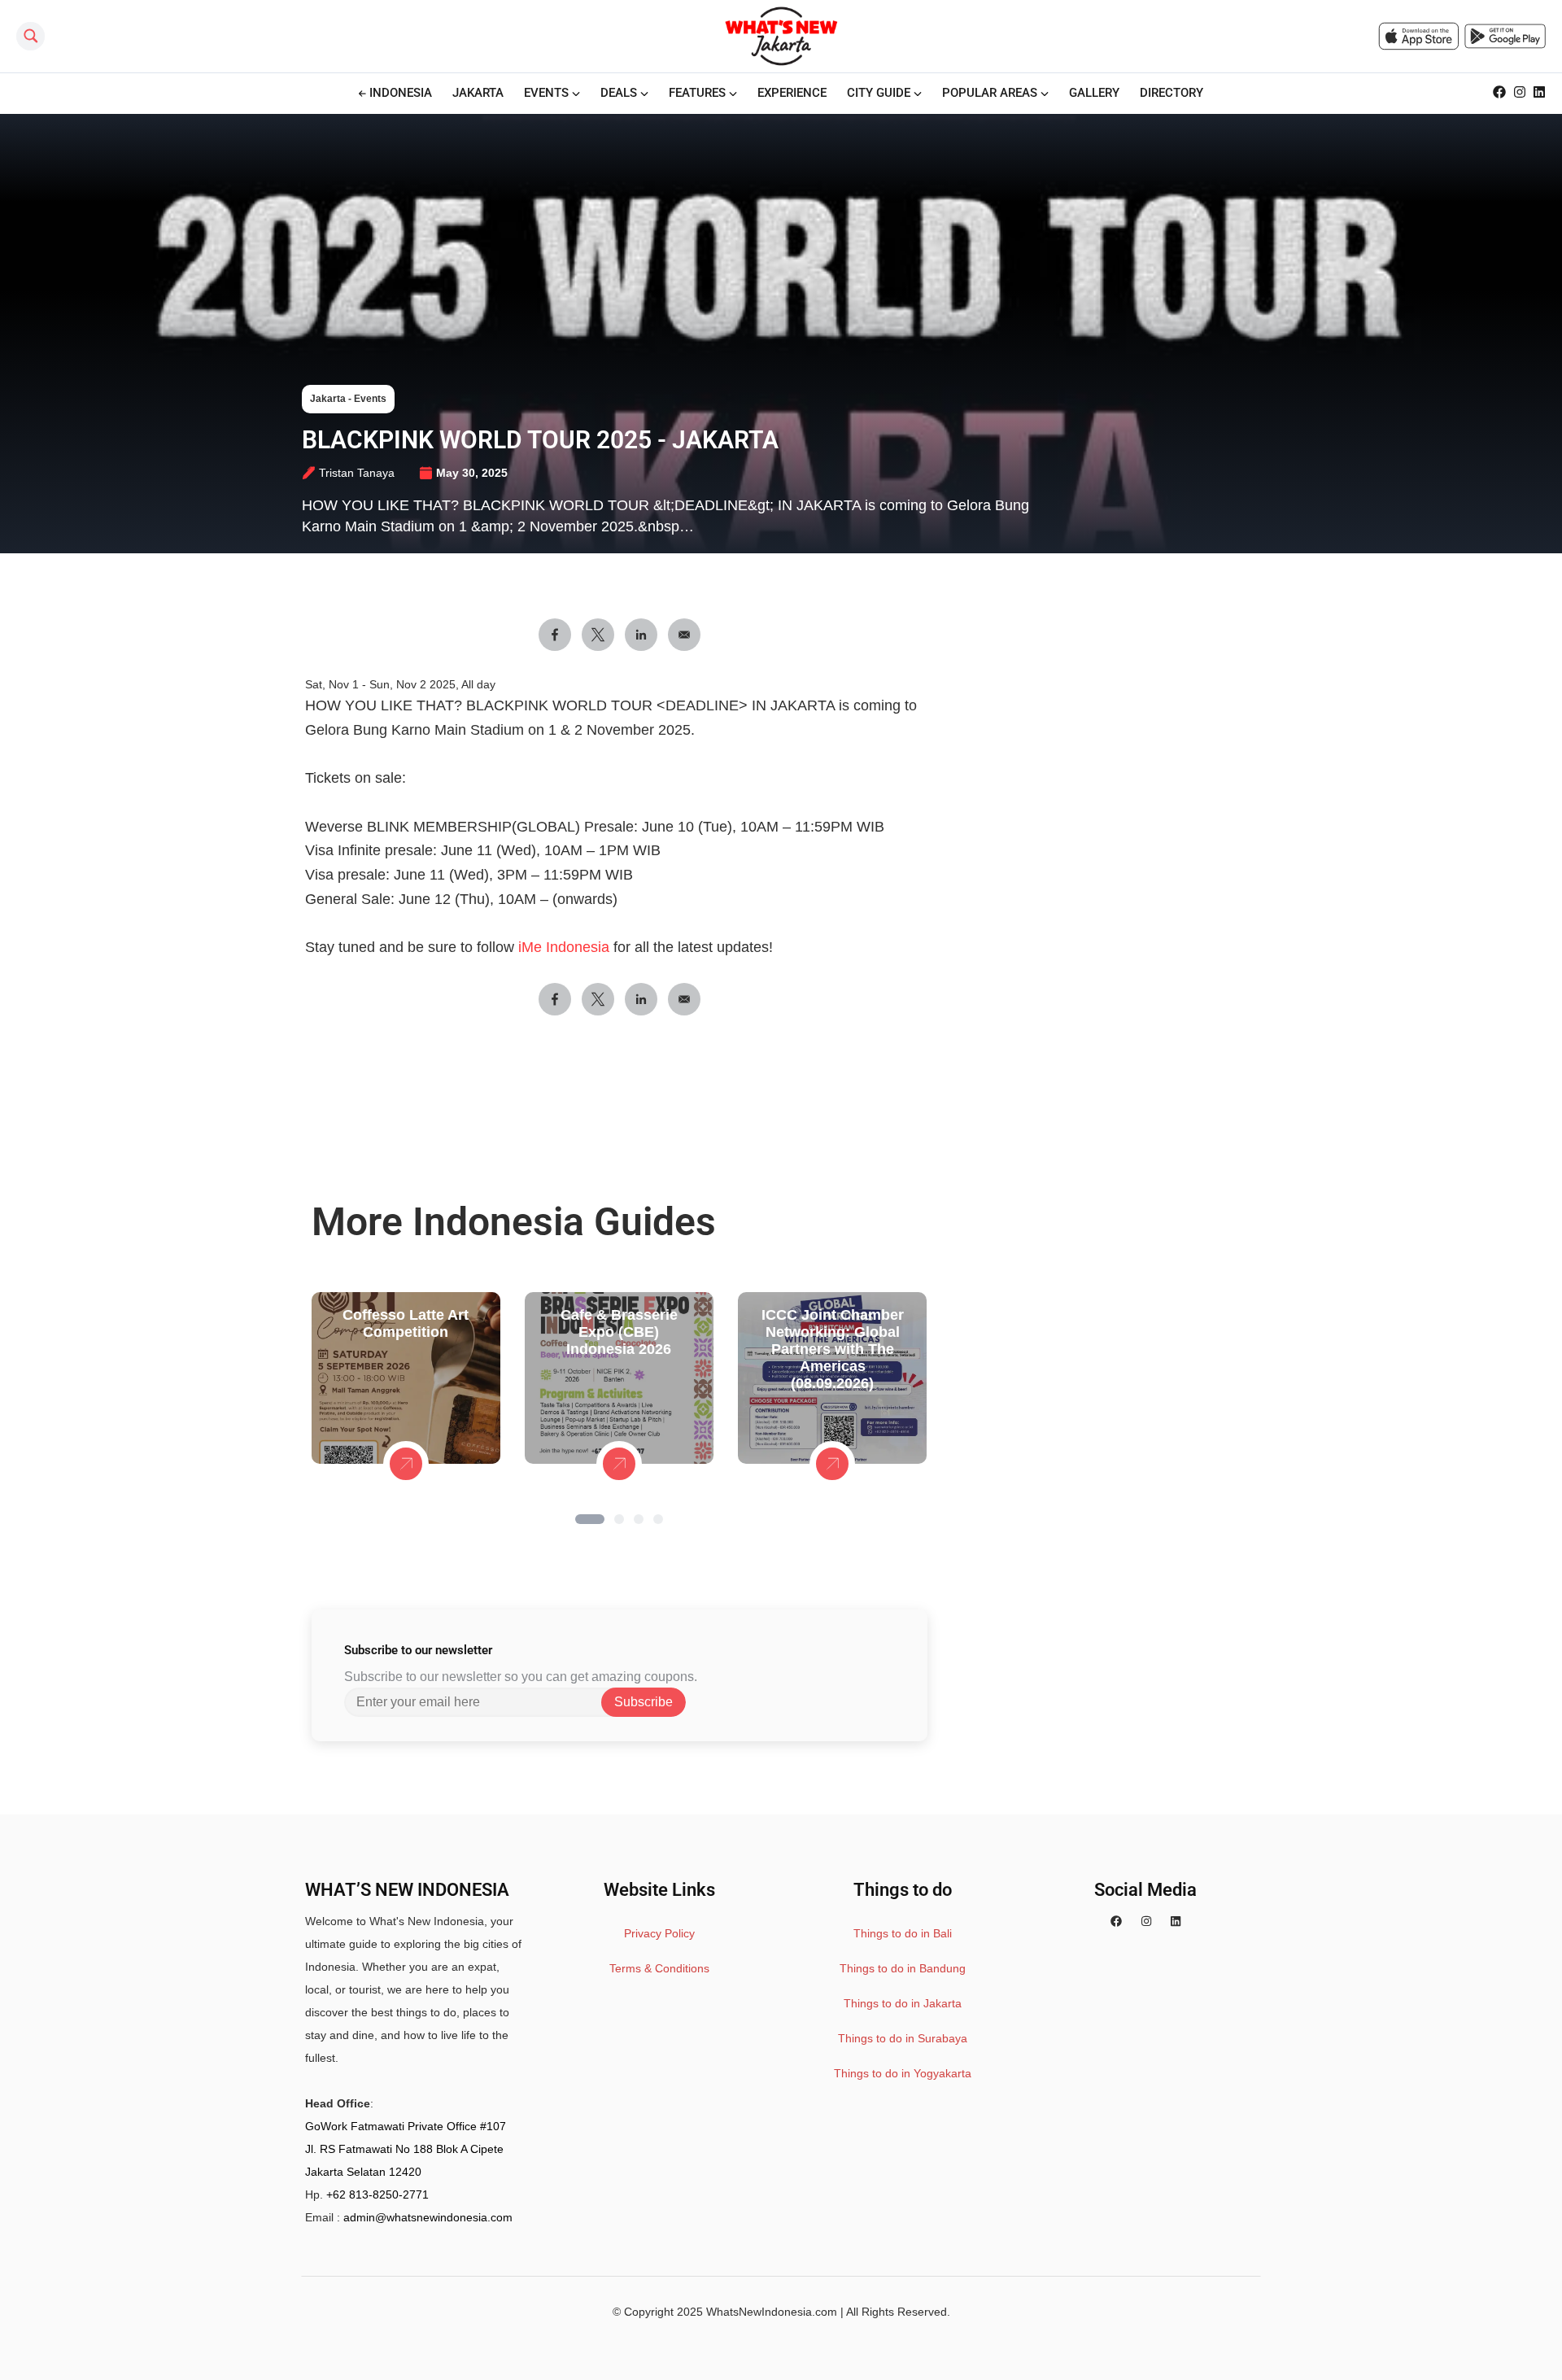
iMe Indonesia (566, 947)
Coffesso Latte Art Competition (406, 1323)
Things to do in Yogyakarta (903, 2073)
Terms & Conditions (659, 1968)
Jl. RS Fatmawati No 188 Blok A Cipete (404, 2149)
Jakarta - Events (348, 399)
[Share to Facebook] (555, 635)
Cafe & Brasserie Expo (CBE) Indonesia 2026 (619, 1332)
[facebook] (1116, 1921)
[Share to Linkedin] (641, 635)
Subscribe (644, 1702)
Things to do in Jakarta (903, 2003)
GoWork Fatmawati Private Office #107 (406, 2126)
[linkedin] (1176, 1921)
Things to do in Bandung (903, 1968)
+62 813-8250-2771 (377, 2194)
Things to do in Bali (903, 1933)
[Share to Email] (684, 635)
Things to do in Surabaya (903, 2038)
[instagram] (1146, 1921)
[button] (590, 1519)
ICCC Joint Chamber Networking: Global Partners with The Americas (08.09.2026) (833, 1349)
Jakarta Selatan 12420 (363, 2172)
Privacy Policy (659, 1933)
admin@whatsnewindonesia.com (428, 2217)
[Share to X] (598, 635)
